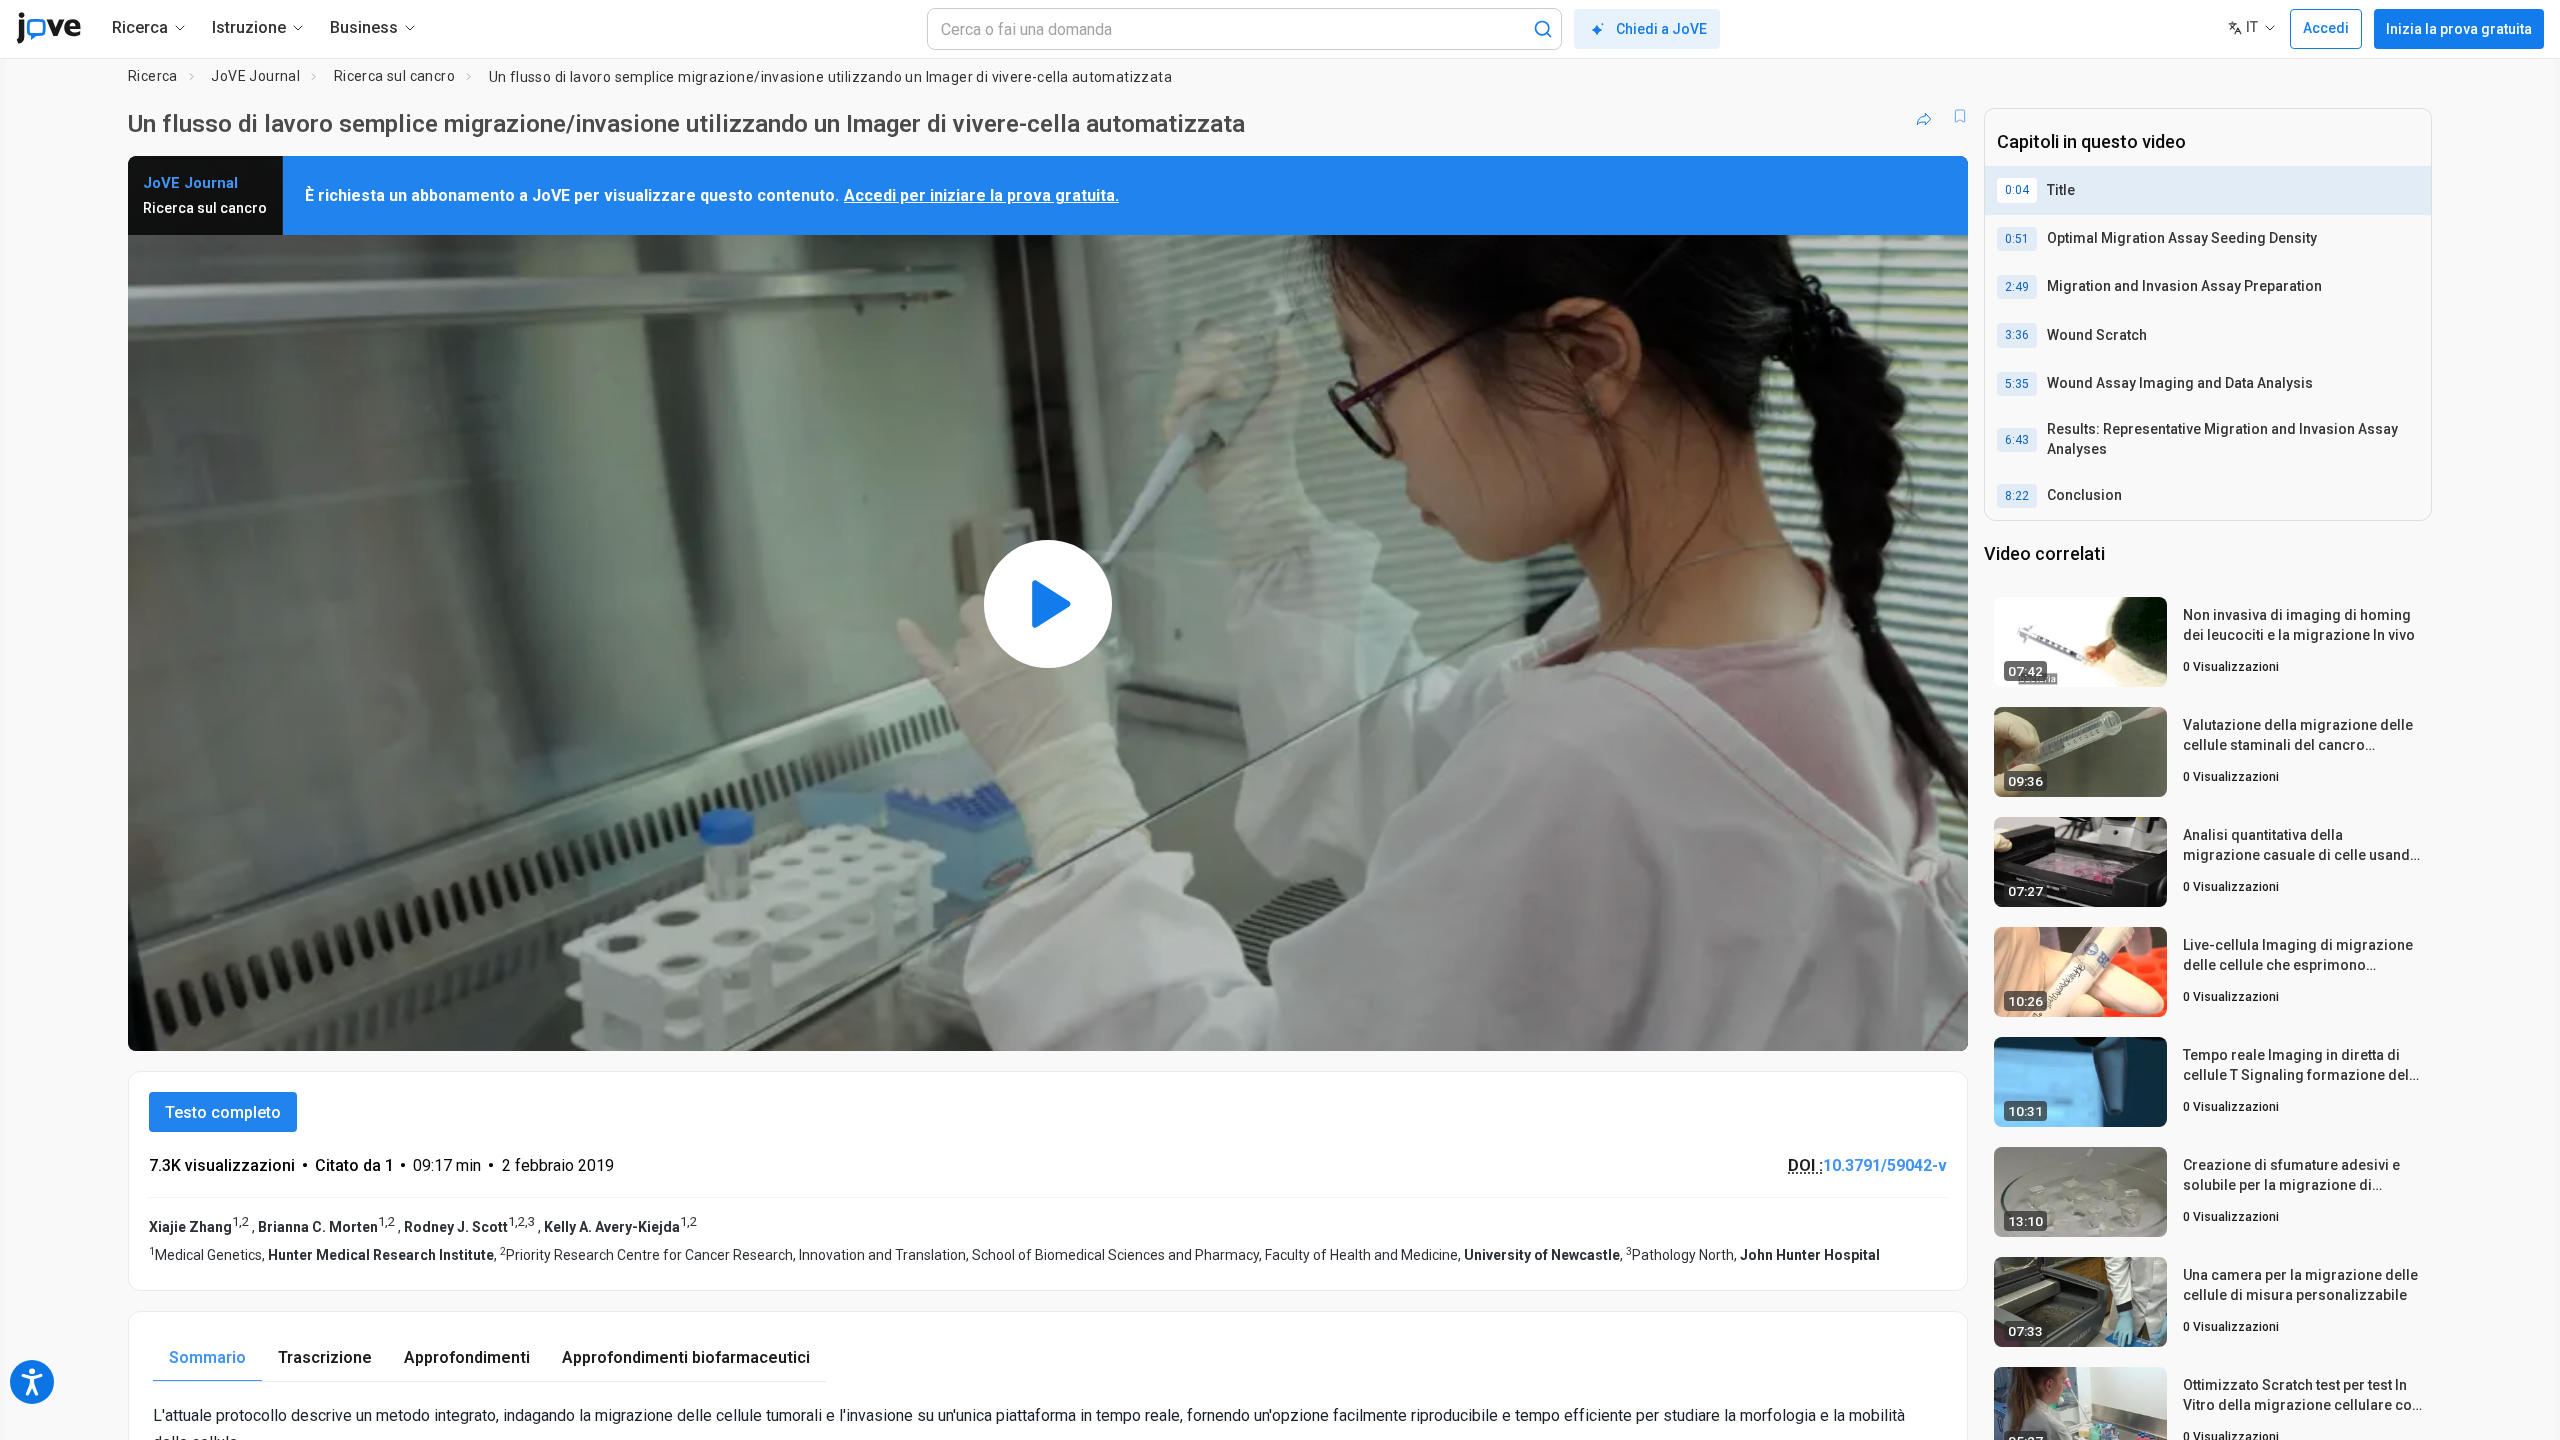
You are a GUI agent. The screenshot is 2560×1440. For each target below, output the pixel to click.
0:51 (2017, 239)
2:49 (2017, 287)
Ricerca (153, 76)
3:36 (2017, 335)
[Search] (1543, 29)
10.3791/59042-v (1885, 1165)
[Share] (1924, 116)
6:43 (2017, 440)
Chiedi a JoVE (1661, 29)
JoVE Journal (255, 76)
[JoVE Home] (48, 28)
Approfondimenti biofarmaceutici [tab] (686, 1357)
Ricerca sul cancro (394, 76)
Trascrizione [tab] (325, 1357)
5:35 (2017, 384)
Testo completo (223, 1112)
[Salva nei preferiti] (1960, 116)
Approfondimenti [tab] (467, 1357)
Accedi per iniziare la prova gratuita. (981, 195)
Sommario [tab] (207, 1357)
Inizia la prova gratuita (2459, 29)
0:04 (2017, 190)
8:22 (2017, 496)
